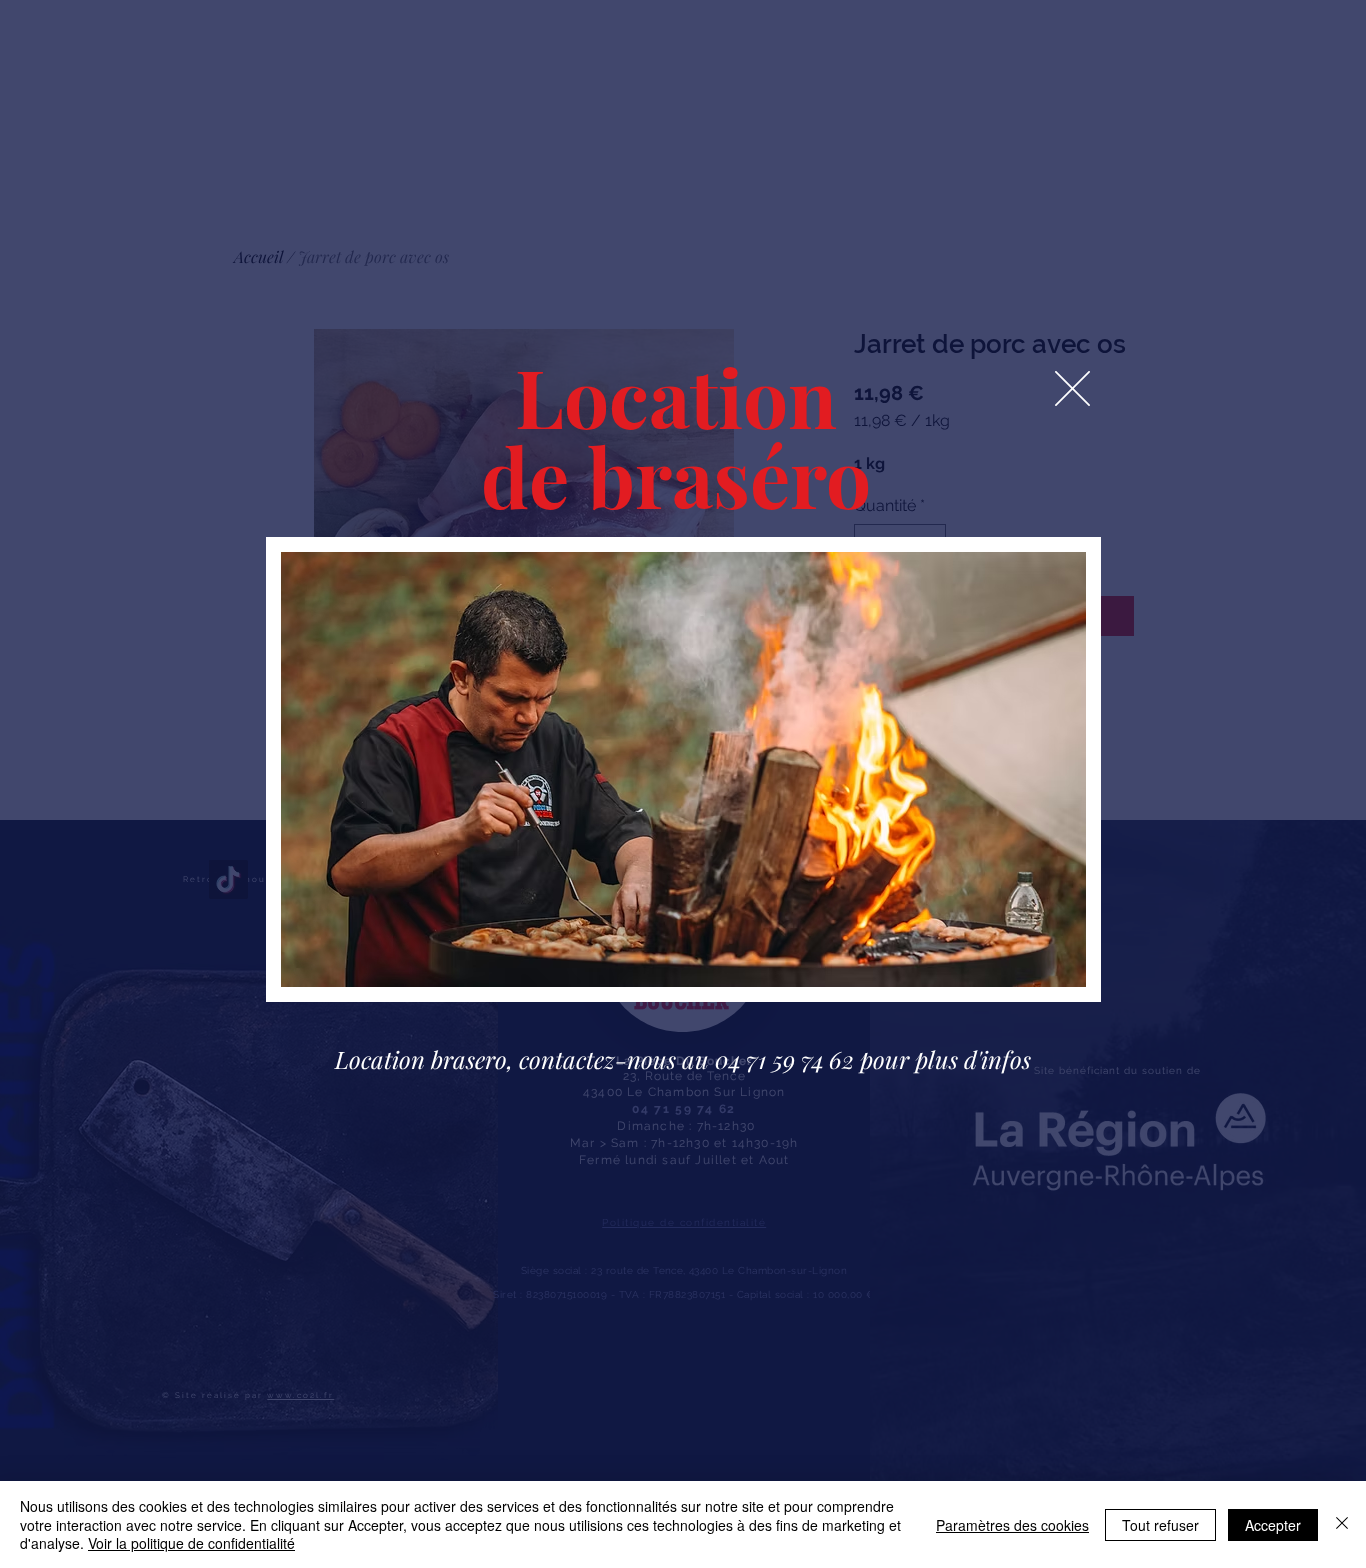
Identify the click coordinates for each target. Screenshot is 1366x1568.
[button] (1072, 388)
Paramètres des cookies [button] (1012, 1525)
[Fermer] (1342, 1524)
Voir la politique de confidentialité (191, 1543)
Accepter (1273, 1525)
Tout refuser (1160, 1525)
